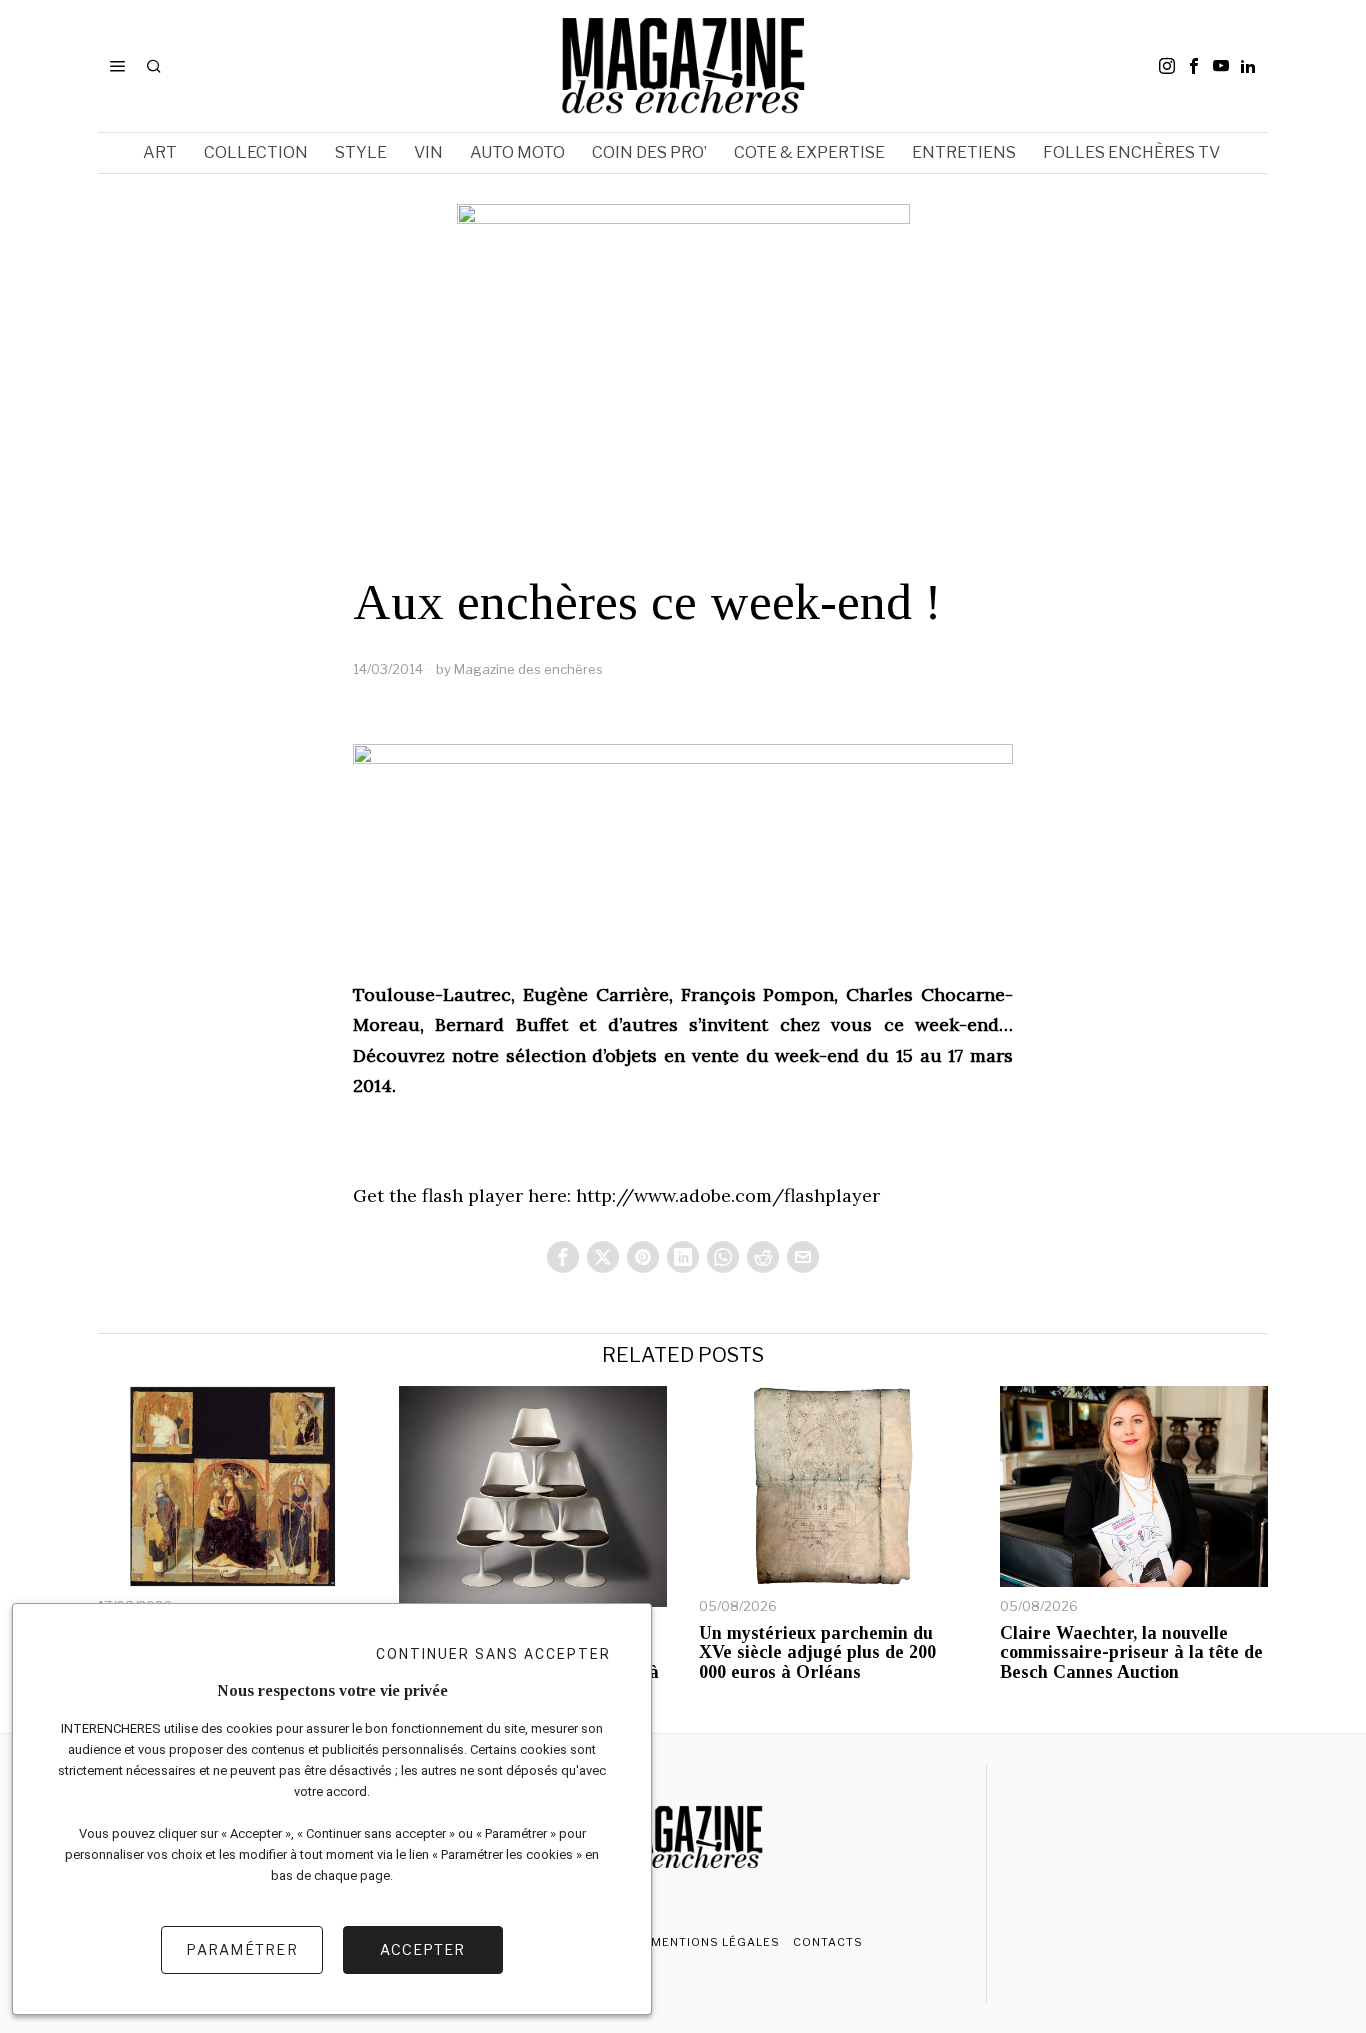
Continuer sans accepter (493, 1654)
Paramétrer (242, 1949)
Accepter (422, 1949)
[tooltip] (1167, 66)
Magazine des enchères (528, 669)
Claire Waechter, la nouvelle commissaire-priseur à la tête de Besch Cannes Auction (1131, 1653)
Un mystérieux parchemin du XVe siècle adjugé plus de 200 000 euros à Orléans (817, 1653)
